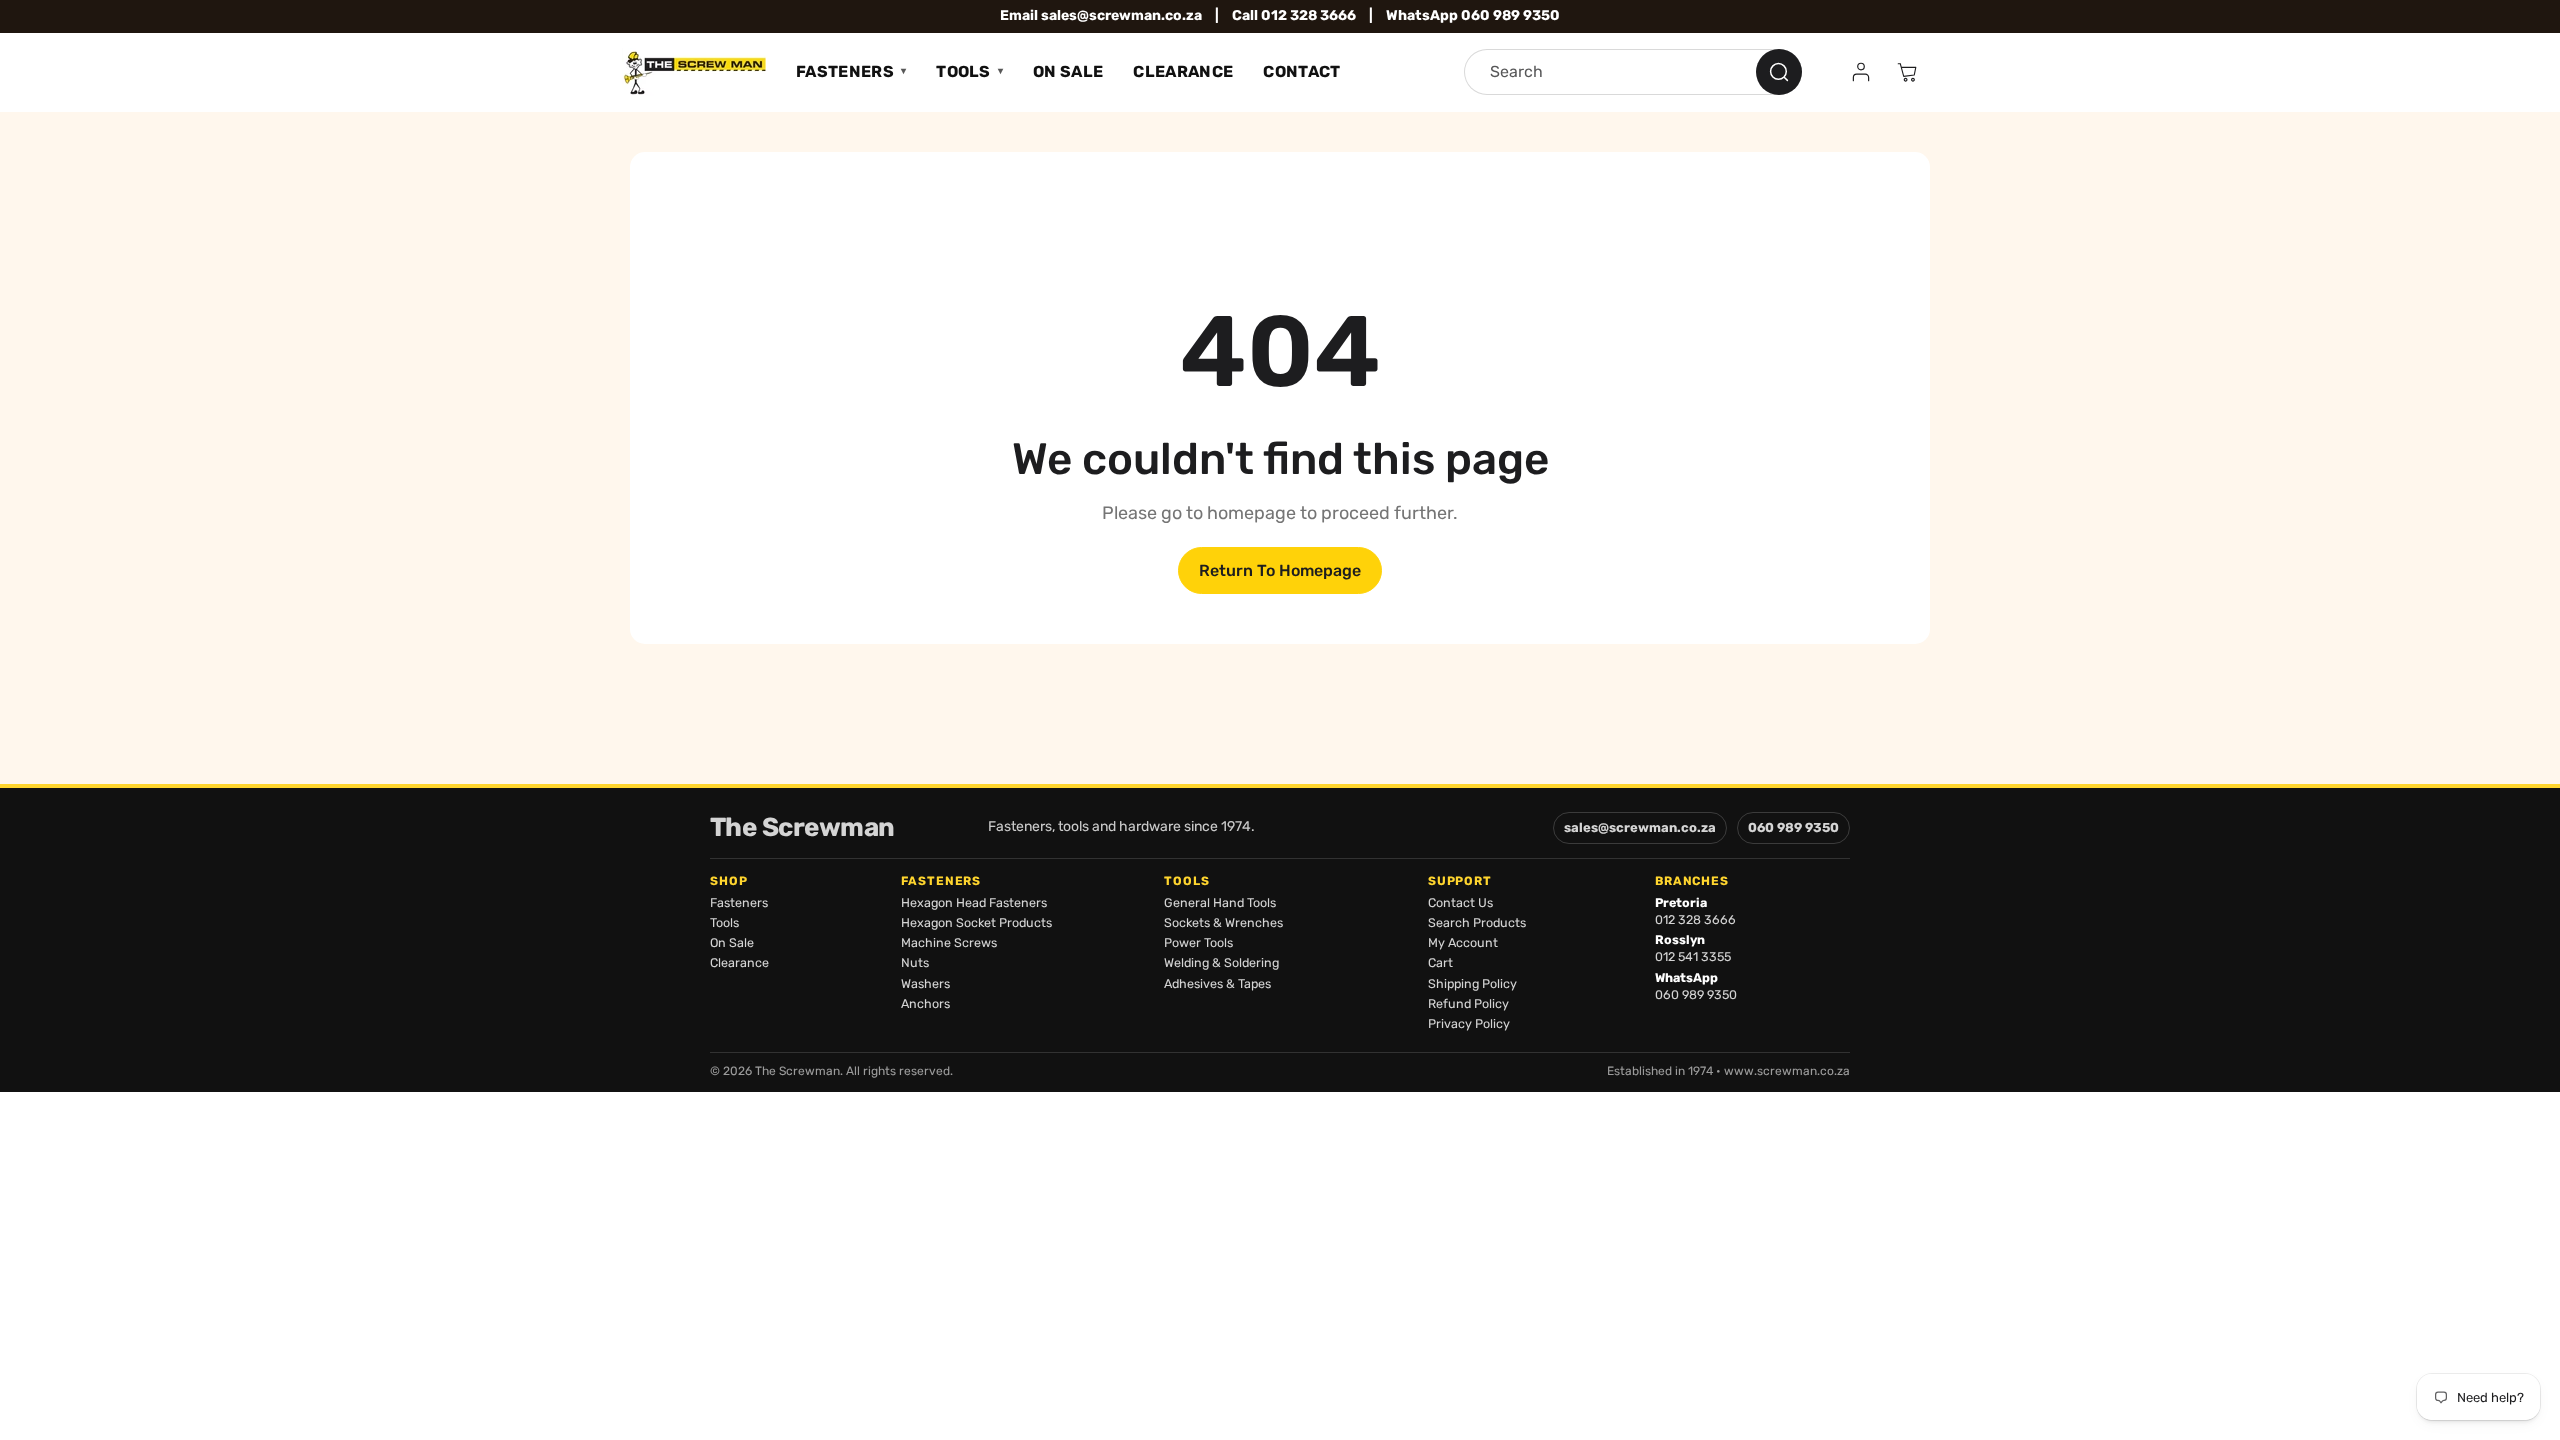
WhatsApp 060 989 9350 (1473, 15)
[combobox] (1633, 72)
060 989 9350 (1793, 827)
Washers (925, 983)
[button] (1907, 72)
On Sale (1068, 71)
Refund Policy (1468, 1003)
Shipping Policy (1472, 983)
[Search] (1779, 72)
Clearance (1183, 71)
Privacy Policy (1469, 1023)
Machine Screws (949, 942)
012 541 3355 (1693, 956)
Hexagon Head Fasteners (974, 902)
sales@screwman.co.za (1640, 827)
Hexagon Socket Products (976, 922)
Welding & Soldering (1221, 962)
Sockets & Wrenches (1223, 922)
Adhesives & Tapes (1217, 983)
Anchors (925, 1003)
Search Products (1477, 922)
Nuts (915, 962)
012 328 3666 (1695, 919)
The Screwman (802, 828)
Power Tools (1198, 942)
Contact (1301, 71)
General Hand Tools (1220, 902)
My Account (1463, 942)
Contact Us (1460, 902)
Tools (963, 71)
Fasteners (845, 71)
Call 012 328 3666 (1294, 15)
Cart (1440, 962)
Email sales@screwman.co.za (1101, 15)
